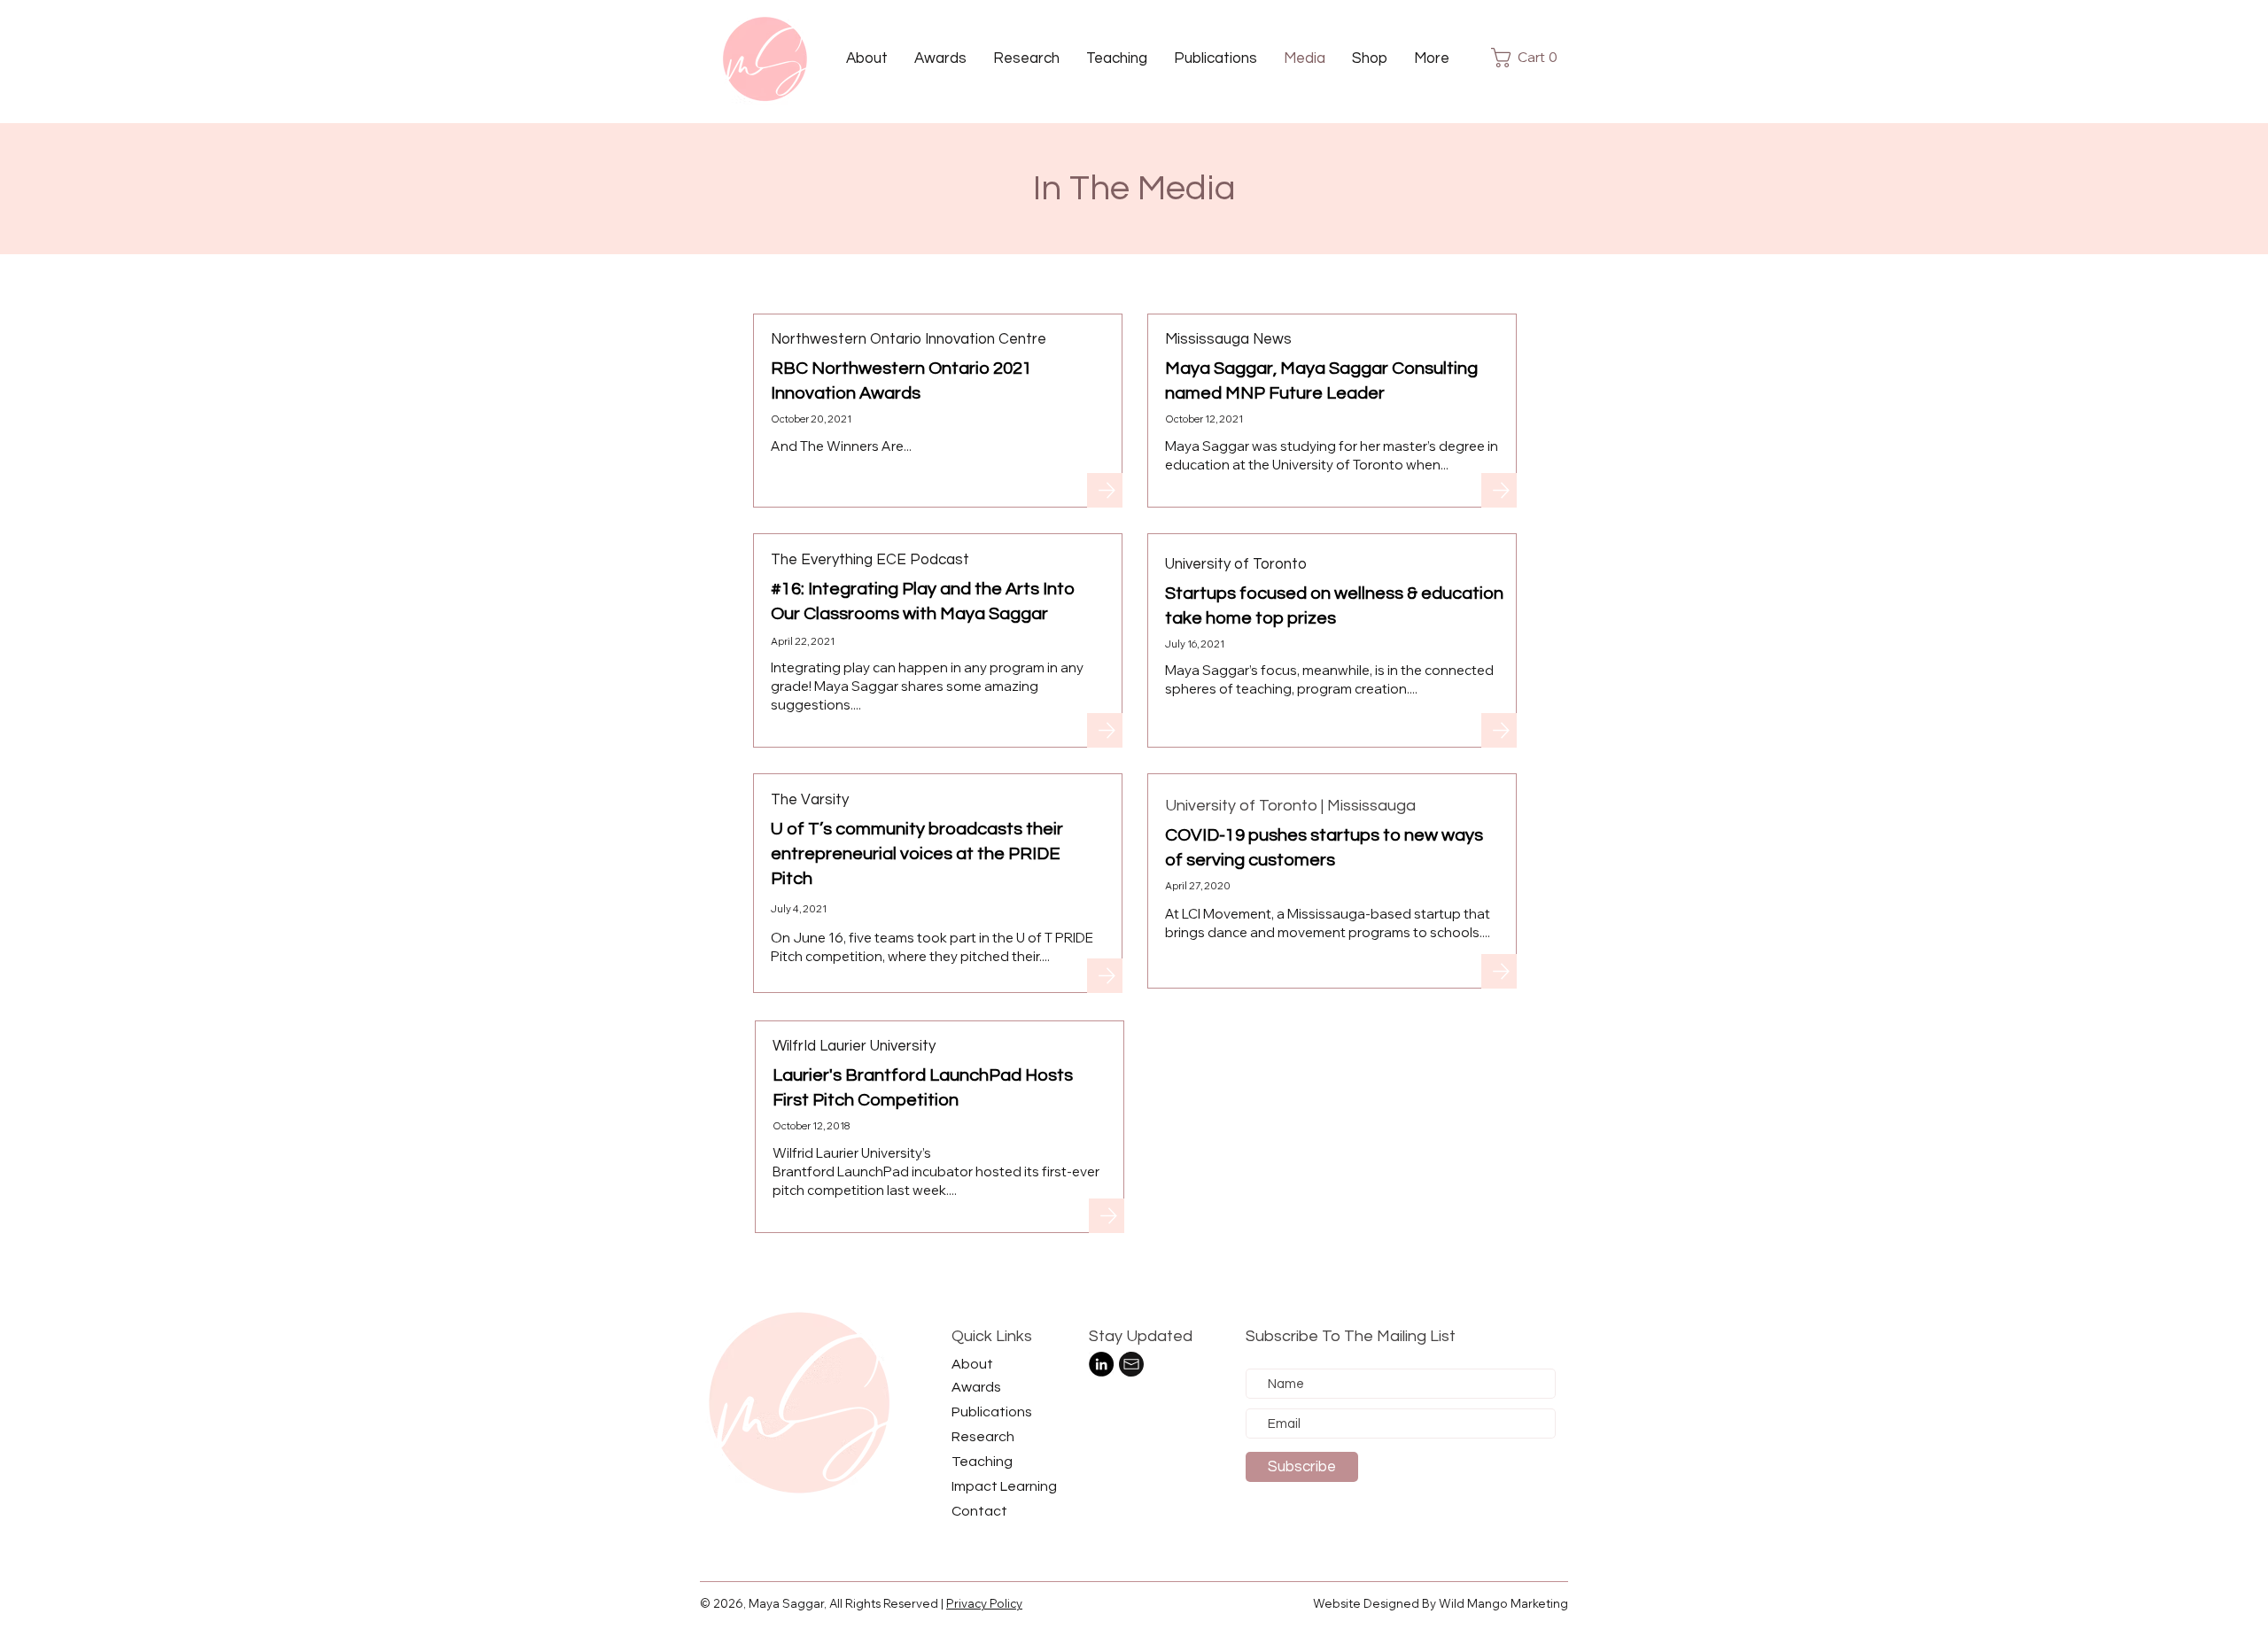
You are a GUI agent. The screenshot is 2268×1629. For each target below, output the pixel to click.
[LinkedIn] (1101, 1364)
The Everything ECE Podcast (870, 560)
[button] (1370, 58)
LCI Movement (1227, 914)
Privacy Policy (984, 1603)
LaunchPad (873, 1171)
